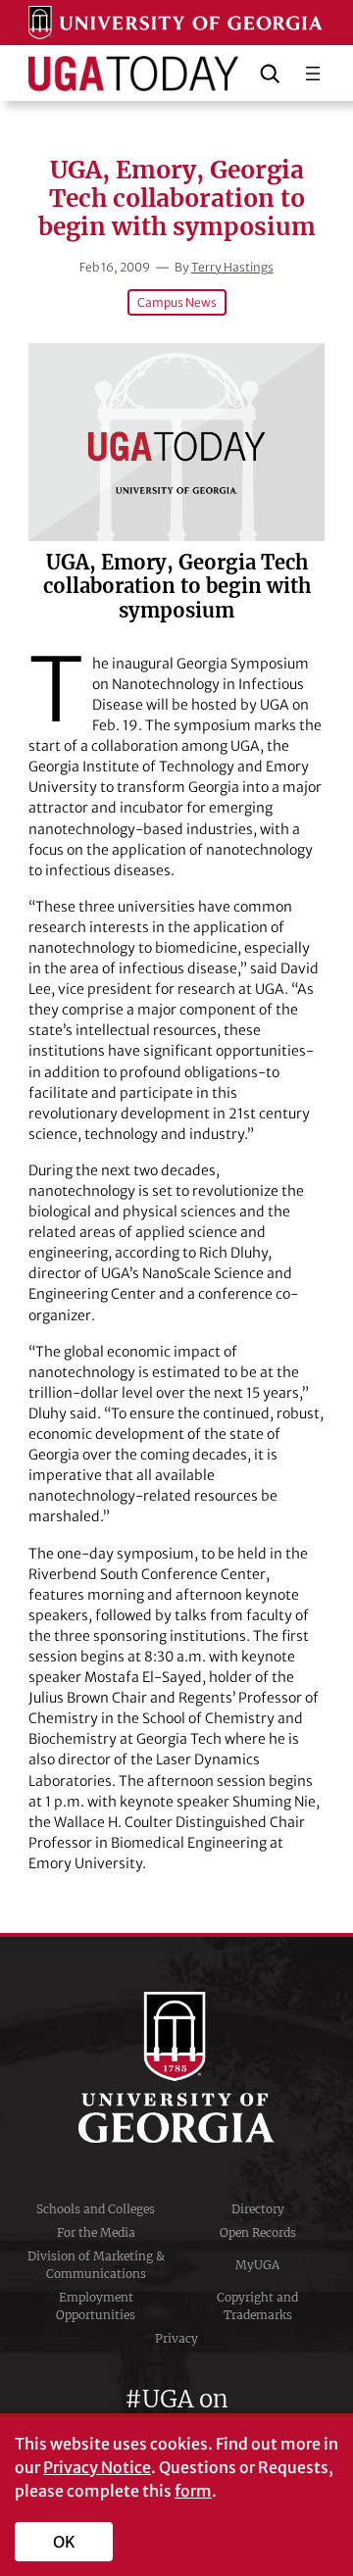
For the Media (96, 2232)
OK (64, 2542)
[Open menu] (313, 74)
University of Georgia (176, 2067)
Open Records (258, 2232)
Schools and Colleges (96, 2209)
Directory (258, 2209)
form (193, 2491)
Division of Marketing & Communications (96, 2265)
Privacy (176, 2338)
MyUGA (257, 2265)
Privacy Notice (97, 2467)
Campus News (177, 302)
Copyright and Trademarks (257, 2306)
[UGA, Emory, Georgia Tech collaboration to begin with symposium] (176, 442)
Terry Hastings (232, 267)
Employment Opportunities (96, 2306)
